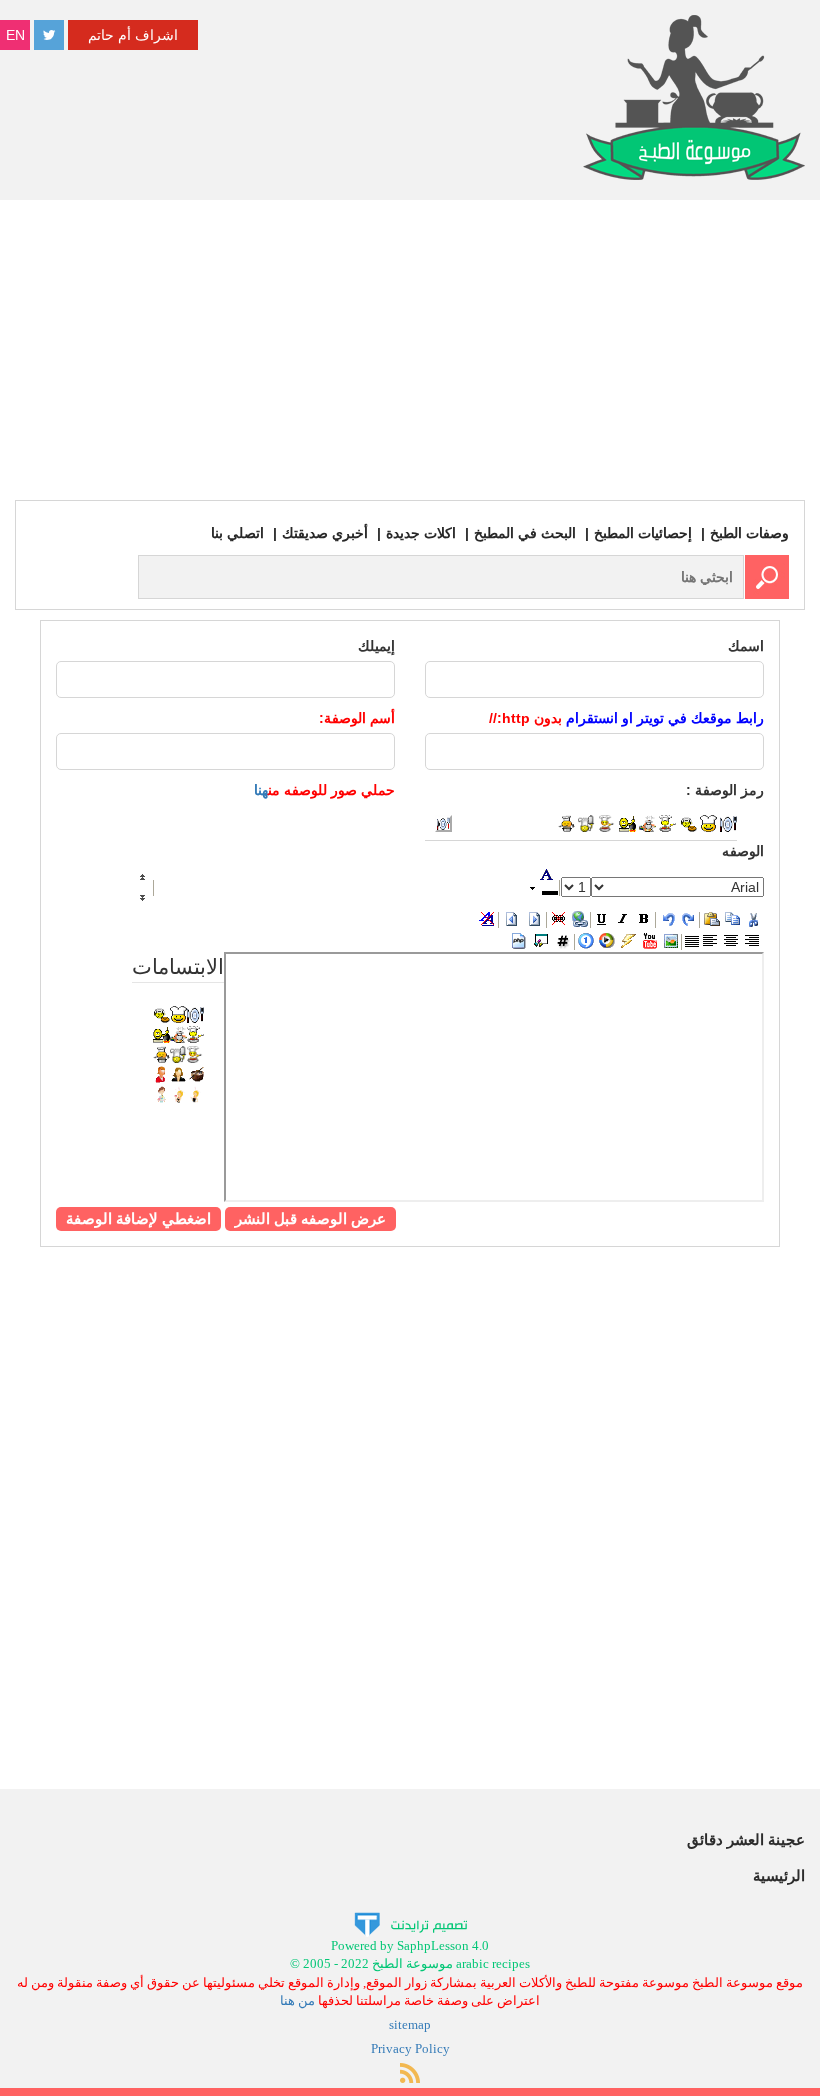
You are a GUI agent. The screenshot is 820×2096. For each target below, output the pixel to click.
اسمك (746, 646)
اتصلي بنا (237, 533)
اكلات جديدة (421, 533)
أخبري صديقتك (325, 533)
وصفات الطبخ (749, 533)
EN (15, 35)
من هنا (297, 2000)
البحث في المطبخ (525, 533)
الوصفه (743, 851)
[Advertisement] (410, 350)
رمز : (725, 790)
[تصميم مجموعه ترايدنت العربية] (410, 1922)
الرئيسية (779, 1875)
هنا (261, 790)
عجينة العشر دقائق (746, 1839)
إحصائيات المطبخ (643, 533)
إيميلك (376, 646)
